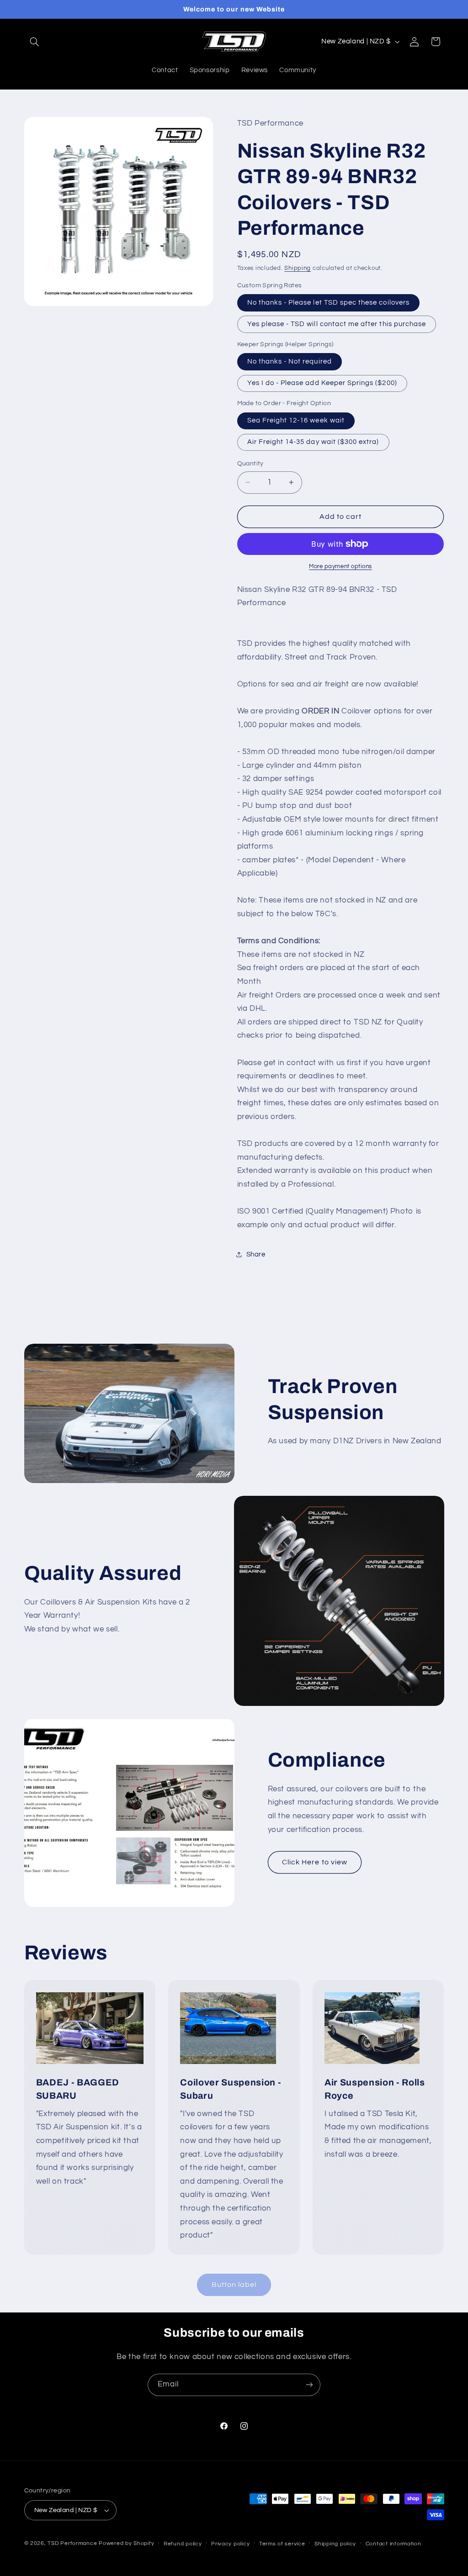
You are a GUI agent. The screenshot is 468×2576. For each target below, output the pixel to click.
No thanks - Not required (290, 362)
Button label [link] (234, 2285)
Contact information (394, 2544)
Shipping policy (335, 2544)
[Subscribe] (309, 2385)
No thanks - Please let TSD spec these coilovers (328, 303)
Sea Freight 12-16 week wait (296, 420)
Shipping (298, 268)
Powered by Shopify (126, 2543)
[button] (35, 42)
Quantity (250, 464)
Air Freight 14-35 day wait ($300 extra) (313, 442)
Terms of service (282, 2544)
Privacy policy (230, 2544)
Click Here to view (315, 1862)
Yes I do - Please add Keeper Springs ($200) (322, 383)
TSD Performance (72, 2543)
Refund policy (183, 2544)
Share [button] (256, 1254)
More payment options (340, 567)
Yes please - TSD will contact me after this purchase (337, 324)
